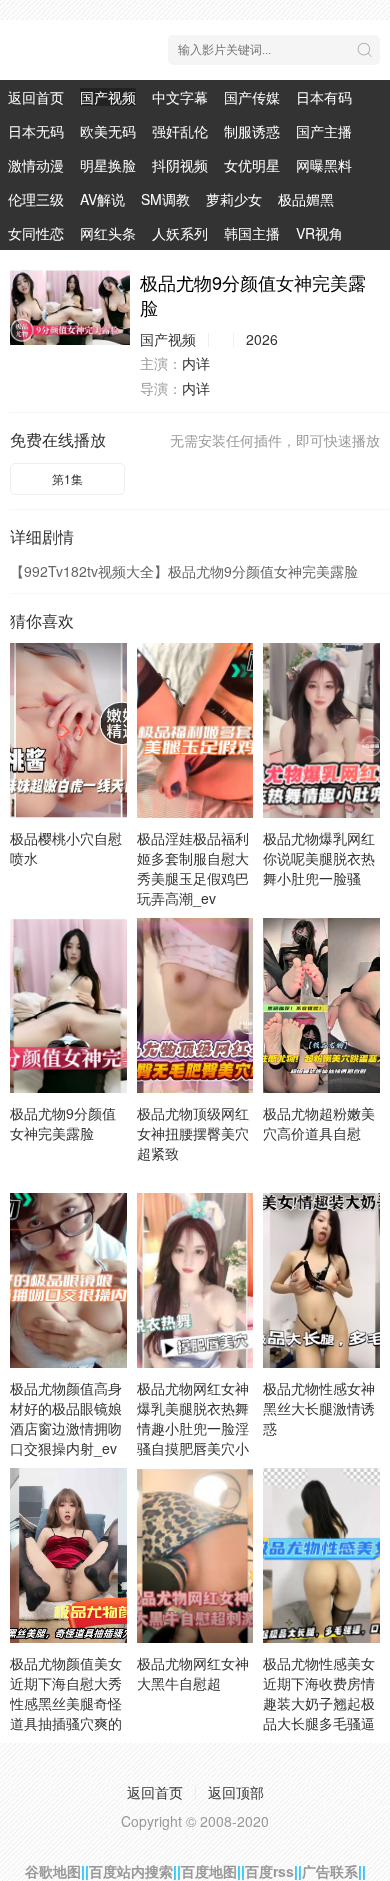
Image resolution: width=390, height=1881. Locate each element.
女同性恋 (36, 233)
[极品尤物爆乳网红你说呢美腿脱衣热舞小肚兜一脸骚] (321, 730)
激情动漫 (36, 165)
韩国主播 (252, 233)
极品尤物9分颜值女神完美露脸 (63, 1123)
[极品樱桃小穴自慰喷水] (68, 730)
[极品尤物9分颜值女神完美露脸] (70, 307)
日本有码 (324, 97)
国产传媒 (252, 97)
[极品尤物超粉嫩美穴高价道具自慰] (321, 1005)
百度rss (269, 1871)
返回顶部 (236, 1792)
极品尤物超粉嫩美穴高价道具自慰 (319, 1123)
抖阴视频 (180, 165)
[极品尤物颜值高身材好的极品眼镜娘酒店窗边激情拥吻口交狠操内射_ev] (68, 1280)
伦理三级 (36, 199)
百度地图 (209, 1871)
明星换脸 (108, 165)
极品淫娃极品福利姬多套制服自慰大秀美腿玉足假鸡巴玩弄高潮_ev (193, 868)
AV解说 (102, 199)
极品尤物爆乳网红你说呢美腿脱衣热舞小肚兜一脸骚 (319, 858)
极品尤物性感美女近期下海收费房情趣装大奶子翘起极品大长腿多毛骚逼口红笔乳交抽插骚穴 (319, 1713)
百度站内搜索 (131, 1871)
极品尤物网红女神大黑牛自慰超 (193, 1673)
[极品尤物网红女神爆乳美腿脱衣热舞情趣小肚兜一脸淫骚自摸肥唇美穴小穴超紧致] (195, 1280)
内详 (196, 363)
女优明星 (252, 165)
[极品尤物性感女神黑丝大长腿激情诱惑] (321, 1280)
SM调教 (165, 199)
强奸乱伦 (180, 131)
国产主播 (324, 131)
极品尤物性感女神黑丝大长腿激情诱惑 (319, 1408)
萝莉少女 (234, 199)
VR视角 (319, 233)
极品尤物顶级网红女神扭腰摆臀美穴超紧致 (193, 1133)
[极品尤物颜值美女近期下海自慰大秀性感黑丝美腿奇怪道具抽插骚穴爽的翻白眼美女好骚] (68, 1555)
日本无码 (36, 131)
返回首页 (36, 97)
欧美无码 (108, 131)
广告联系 (330, 1871)
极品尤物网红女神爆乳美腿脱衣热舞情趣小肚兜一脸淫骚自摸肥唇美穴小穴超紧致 (193, 1428)
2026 (262, 339)
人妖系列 (180, 233)
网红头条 (108, 233)
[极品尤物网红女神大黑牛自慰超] (195, 1555)
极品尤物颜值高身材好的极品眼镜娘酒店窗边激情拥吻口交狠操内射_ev (66, 1418)
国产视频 (108, 97)
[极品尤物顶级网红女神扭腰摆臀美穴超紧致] (195, 1005)
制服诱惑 (252, 131)
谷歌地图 (53, 1871)
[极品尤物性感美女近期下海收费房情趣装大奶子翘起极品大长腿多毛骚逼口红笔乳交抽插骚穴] (321, 1555)
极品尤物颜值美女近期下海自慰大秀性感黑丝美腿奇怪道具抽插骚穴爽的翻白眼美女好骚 (66, 1703)
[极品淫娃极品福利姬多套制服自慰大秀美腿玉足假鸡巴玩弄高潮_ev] (195, 730)
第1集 (67, 478)
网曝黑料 (324, 165)
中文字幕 (180, 97)
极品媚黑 (306, 199)
